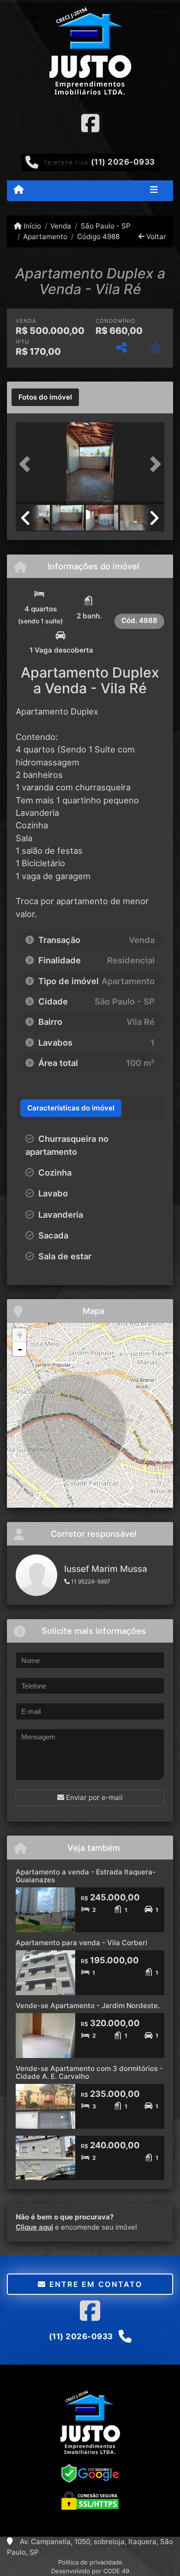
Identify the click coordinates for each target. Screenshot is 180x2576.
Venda (61, 226)
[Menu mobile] (19, 190)
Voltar (155, 237)
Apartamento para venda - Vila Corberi (81, 1943)
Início (31, 226)
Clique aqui (34, 2227)
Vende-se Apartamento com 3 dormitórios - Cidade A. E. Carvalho (89, 2072)
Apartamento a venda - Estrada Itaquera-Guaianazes (86, 1876)
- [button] (20, 1349)
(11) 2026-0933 (123, 162)
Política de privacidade (90, 2562)
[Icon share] (90, 123)
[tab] (45, 397)
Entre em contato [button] (94, 2284)
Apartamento (45, 237)
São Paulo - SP (105, 226)
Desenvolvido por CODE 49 (90, 2571)
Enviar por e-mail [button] (93, 1797)
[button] (27, 464)
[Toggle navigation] (154, 191)
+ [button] (20, 1335)
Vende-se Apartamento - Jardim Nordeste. (88, 2006)
